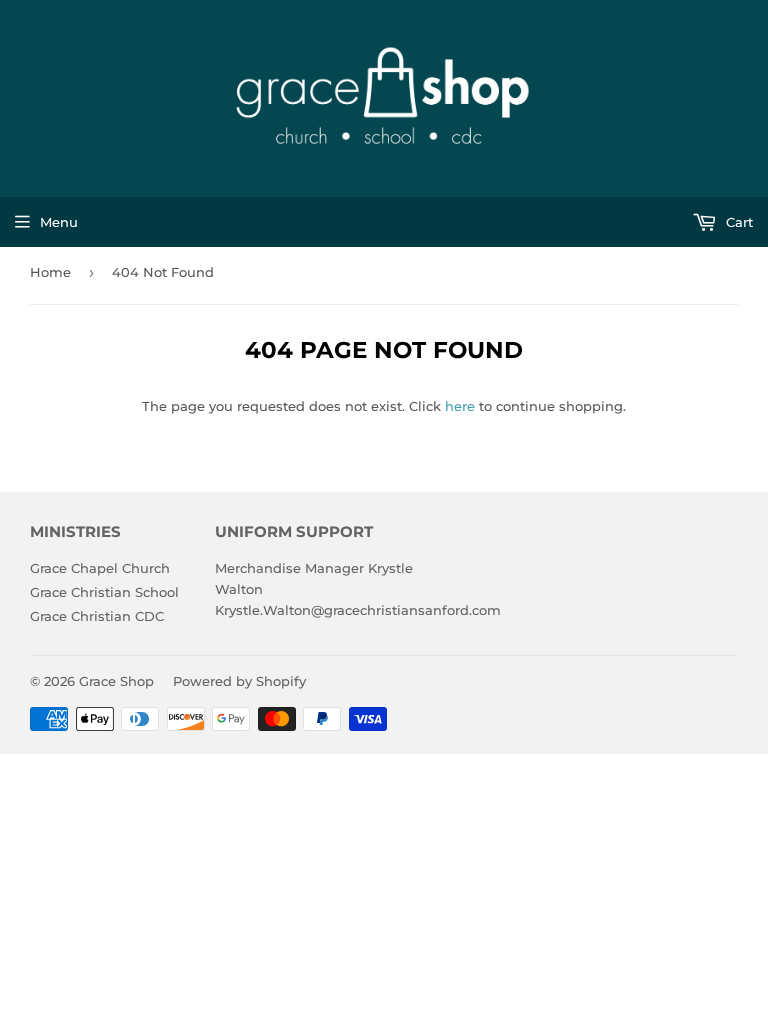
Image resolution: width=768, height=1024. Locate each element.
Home (50, 272)
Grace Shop (116, 681)
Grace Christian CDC (97, 616)
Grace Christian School (104, 592)
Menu (59, 222)
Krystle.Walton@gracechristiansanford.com (358, 610)
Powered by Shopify (239, 681)
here (460, 406)
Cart (737, 222)
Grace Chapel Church (100, 568)
